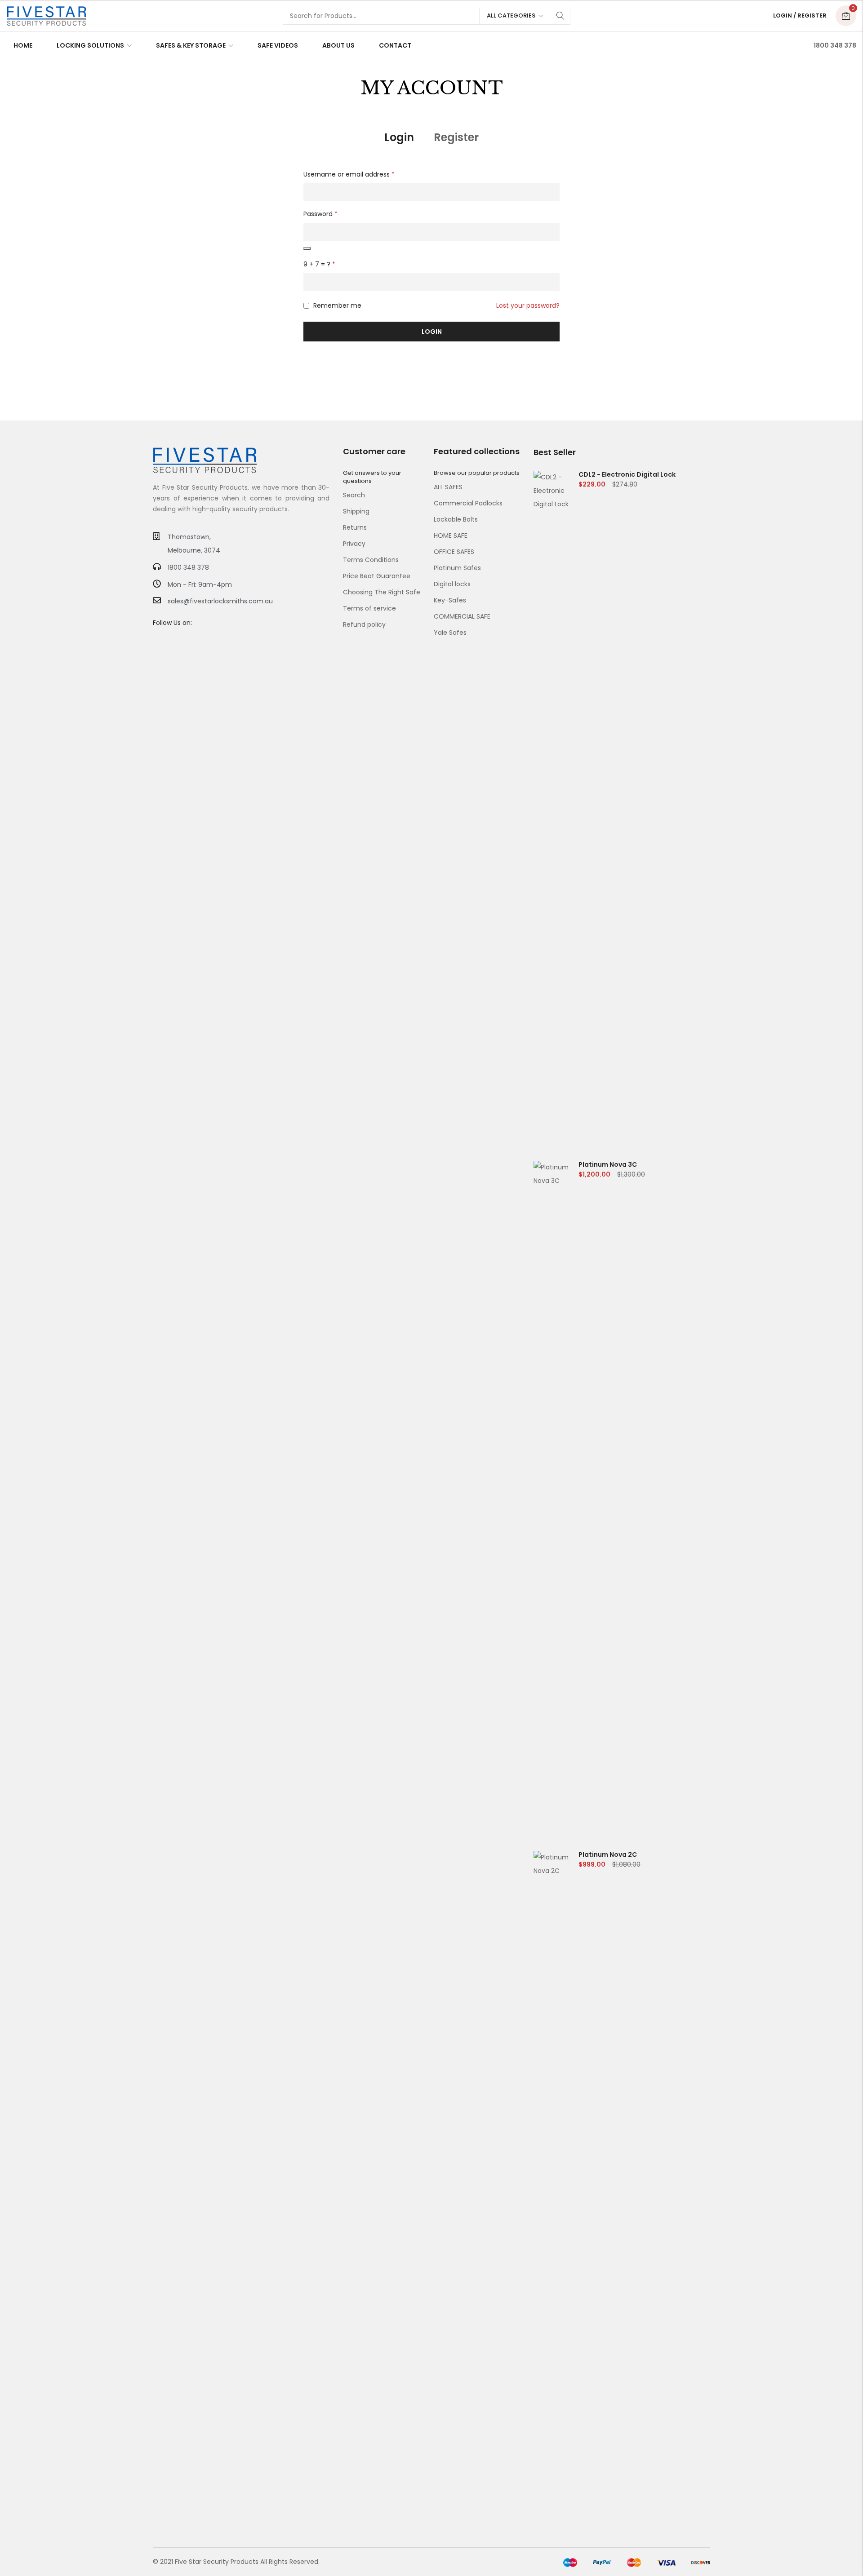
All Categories (511, 15)
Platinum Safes (457, 568)
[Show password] (307, 248)
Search (561, 16)
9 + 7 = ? (319, 264)
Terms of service (369, 608)
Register (456, 137)
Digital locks (452, 584)
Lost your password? (528, 305)
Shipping (356, 511)
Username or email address (349, 174)
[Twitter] (169, 640)
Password (320, 214)
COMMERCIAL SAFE (462, 616)
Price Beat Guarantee (377, 576)
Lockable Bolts (456, 519)
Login (399, 137)
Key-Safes (450, 600)
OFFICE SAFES (454, 552)
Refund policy (364, 624)
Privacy (354, 544)
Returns (355, 527)
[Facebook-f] (156, 640)
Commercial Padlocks (468, 503)
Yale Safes (450, 633)
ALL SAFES (448, 487)
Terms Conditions (371, 560)
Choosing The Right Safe (382, 592)
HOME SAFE (451, 536)
